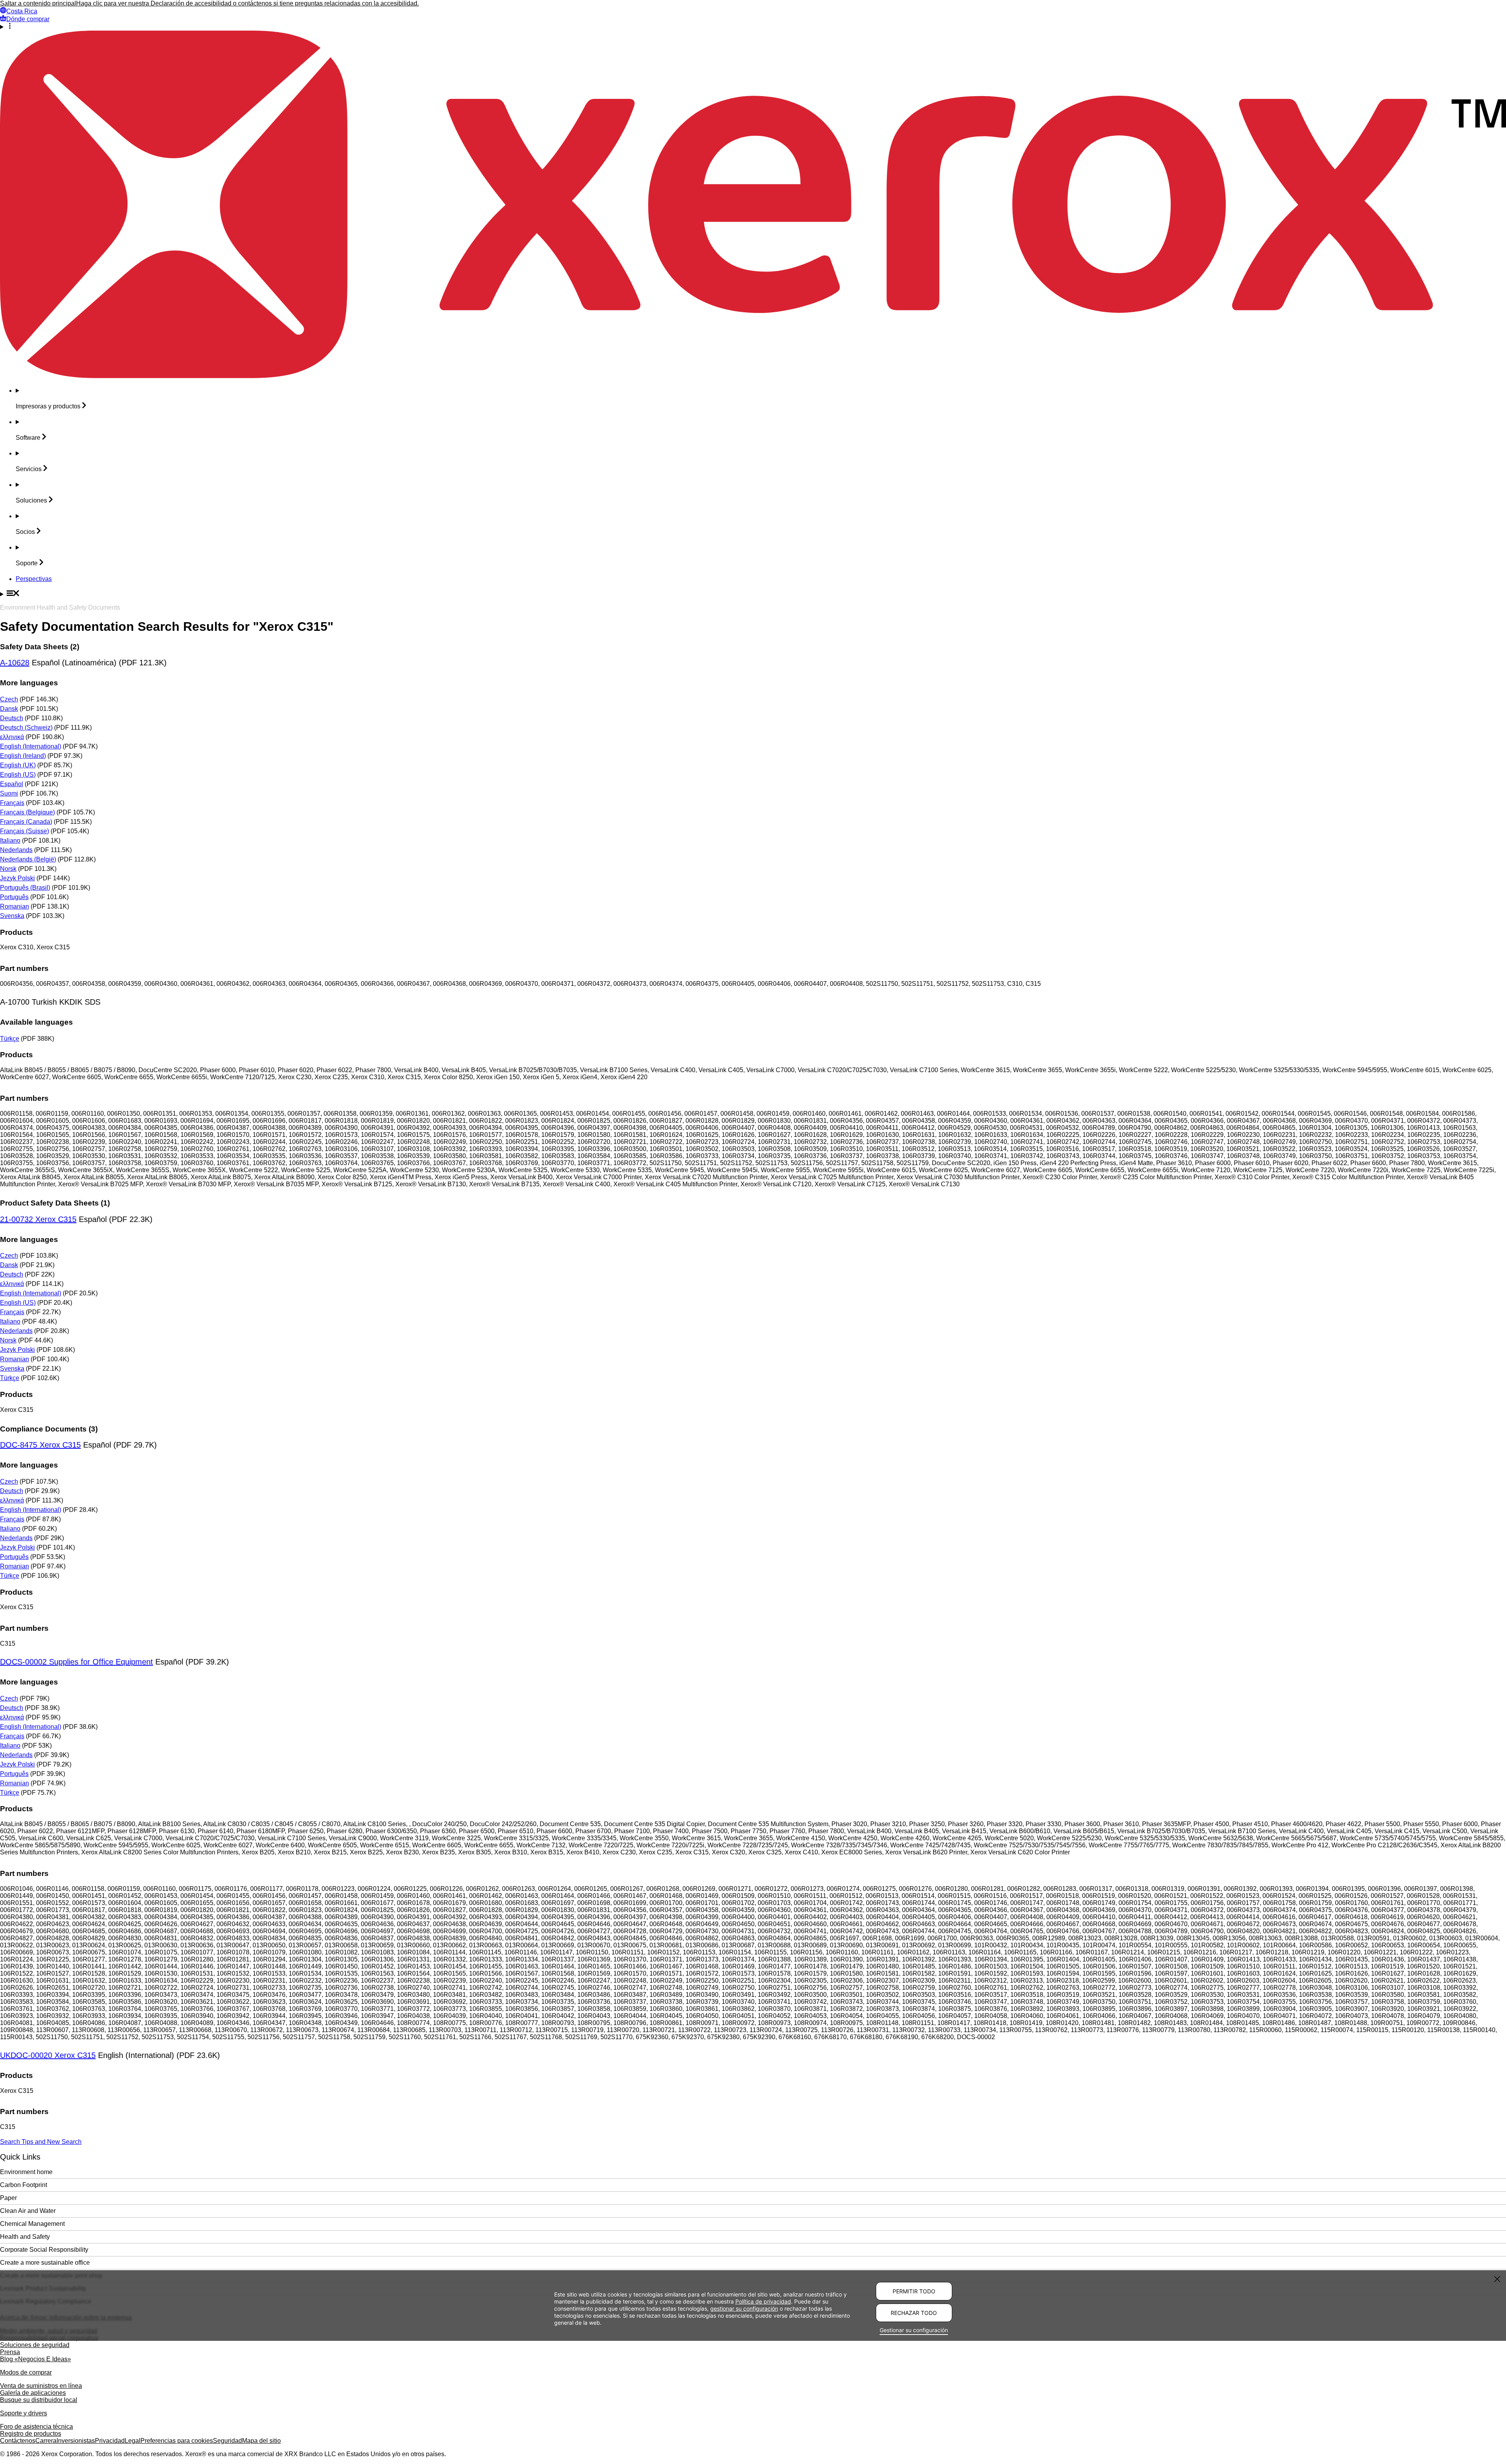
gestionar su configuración (744, 2308)
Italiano (10, 840)
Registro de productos (31, 2434)
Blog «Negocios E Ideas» (35, 2359)
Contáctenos (18, 2441)
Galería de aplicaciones (33, 2393)
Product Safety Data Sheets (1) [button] (55, 1203)
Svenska (12, 916)
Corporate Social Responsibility (44, 2250)
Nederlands (16, 850)
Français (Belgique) (27, 812)
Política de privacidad (763, 2301)
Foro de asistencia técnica (36, 2427)
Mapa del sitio (261, 2441)
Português (14, 897)
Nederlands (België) (28, 859)
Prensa (10, 2352)
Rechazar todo (914, 2313)
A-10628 (15, 663)
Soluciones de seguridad (35, 2345)
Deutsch (12, 718)
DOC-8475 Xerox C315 (40, 1445)
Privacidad (110, 2441)
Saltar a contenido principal (38, 3)
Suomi (9, 793)
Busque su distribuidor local (39, 2400)
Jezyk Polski (17, 878)
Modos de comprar (26, 2372)
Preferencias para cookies (177, 2441)
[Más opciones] (753, 27)
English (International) (31, 746)
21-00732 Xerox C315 (38, 1219)
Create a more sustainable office (45, 2263)
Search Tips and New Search (41, 2142)
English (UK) (18, 765)
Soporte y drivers (24, 2413)
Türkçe (10, 1039)
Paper (8, 2198)
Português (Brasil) (25, 888)
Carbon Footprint (24, 2185)
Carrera (46, 2441)
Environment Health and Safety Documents (60, 607)
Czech (9, 699)
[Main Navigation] (753, 594)
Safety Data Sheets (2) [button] (40, 647)
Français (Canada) (26, 822)
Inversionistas (76, 2441)
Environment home (26, 2172)
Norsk (8, 869)
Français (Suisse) (25, 831)
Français (12, 803)
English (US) (18, 775)
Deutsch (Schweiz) (26, 728)
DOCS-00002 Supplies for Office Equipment (76, 1662)
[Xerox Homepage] (753, 376)
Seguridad (227, 2441)
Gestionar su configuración (914, 2330)
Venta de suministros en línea (41, 2386)
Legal (133, 2441)
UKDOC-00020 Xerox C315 (48, 2055)
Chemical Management (32, 2224)
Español (12, 784)
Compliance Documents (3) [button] (49, 1429)
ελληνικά (12, 737)
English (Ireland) (23, 756)
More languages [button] (29, 683)
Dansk (9, 709)
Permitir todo (914, 2291)
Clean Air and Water (28, 2211)
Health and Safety (25, 2237)
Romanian (15, 906)
